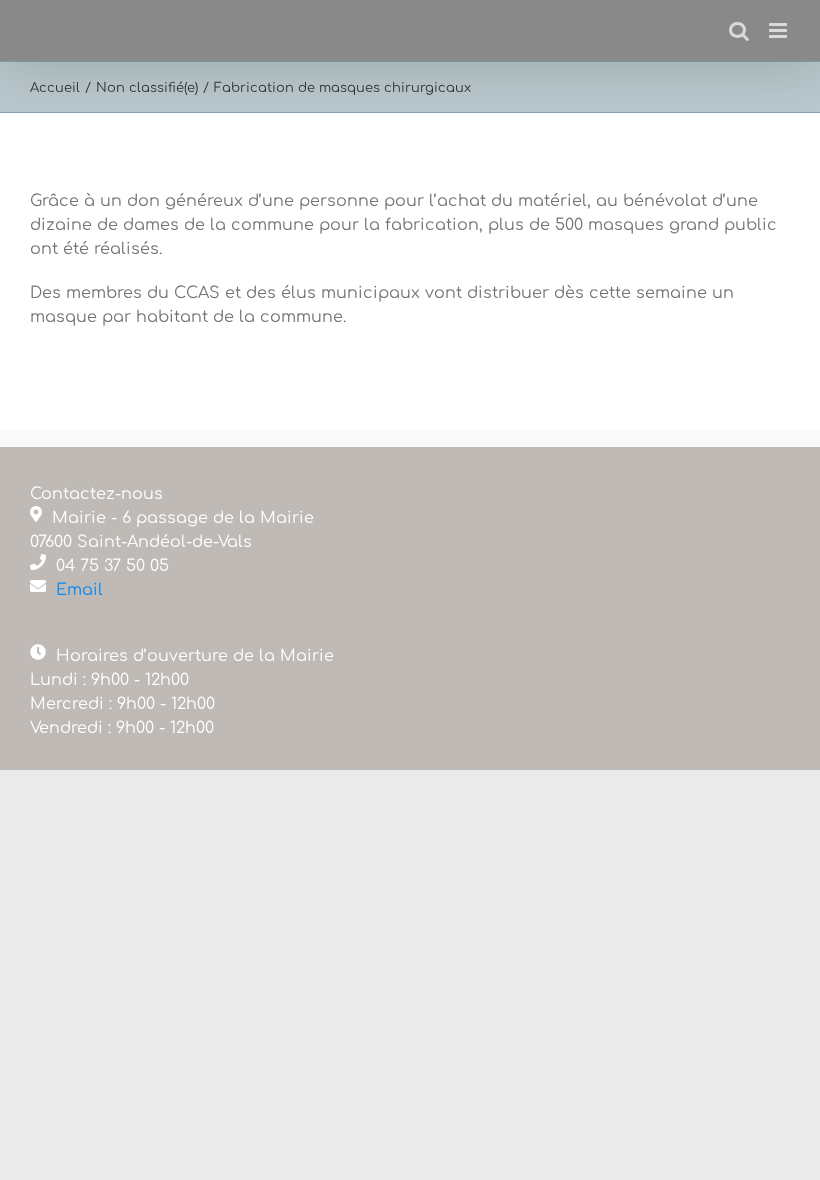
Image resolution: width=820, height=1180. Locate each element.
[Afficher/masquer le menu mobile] (779, 30)
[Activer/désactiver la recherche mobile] (739, 30)
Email (79, 590)
